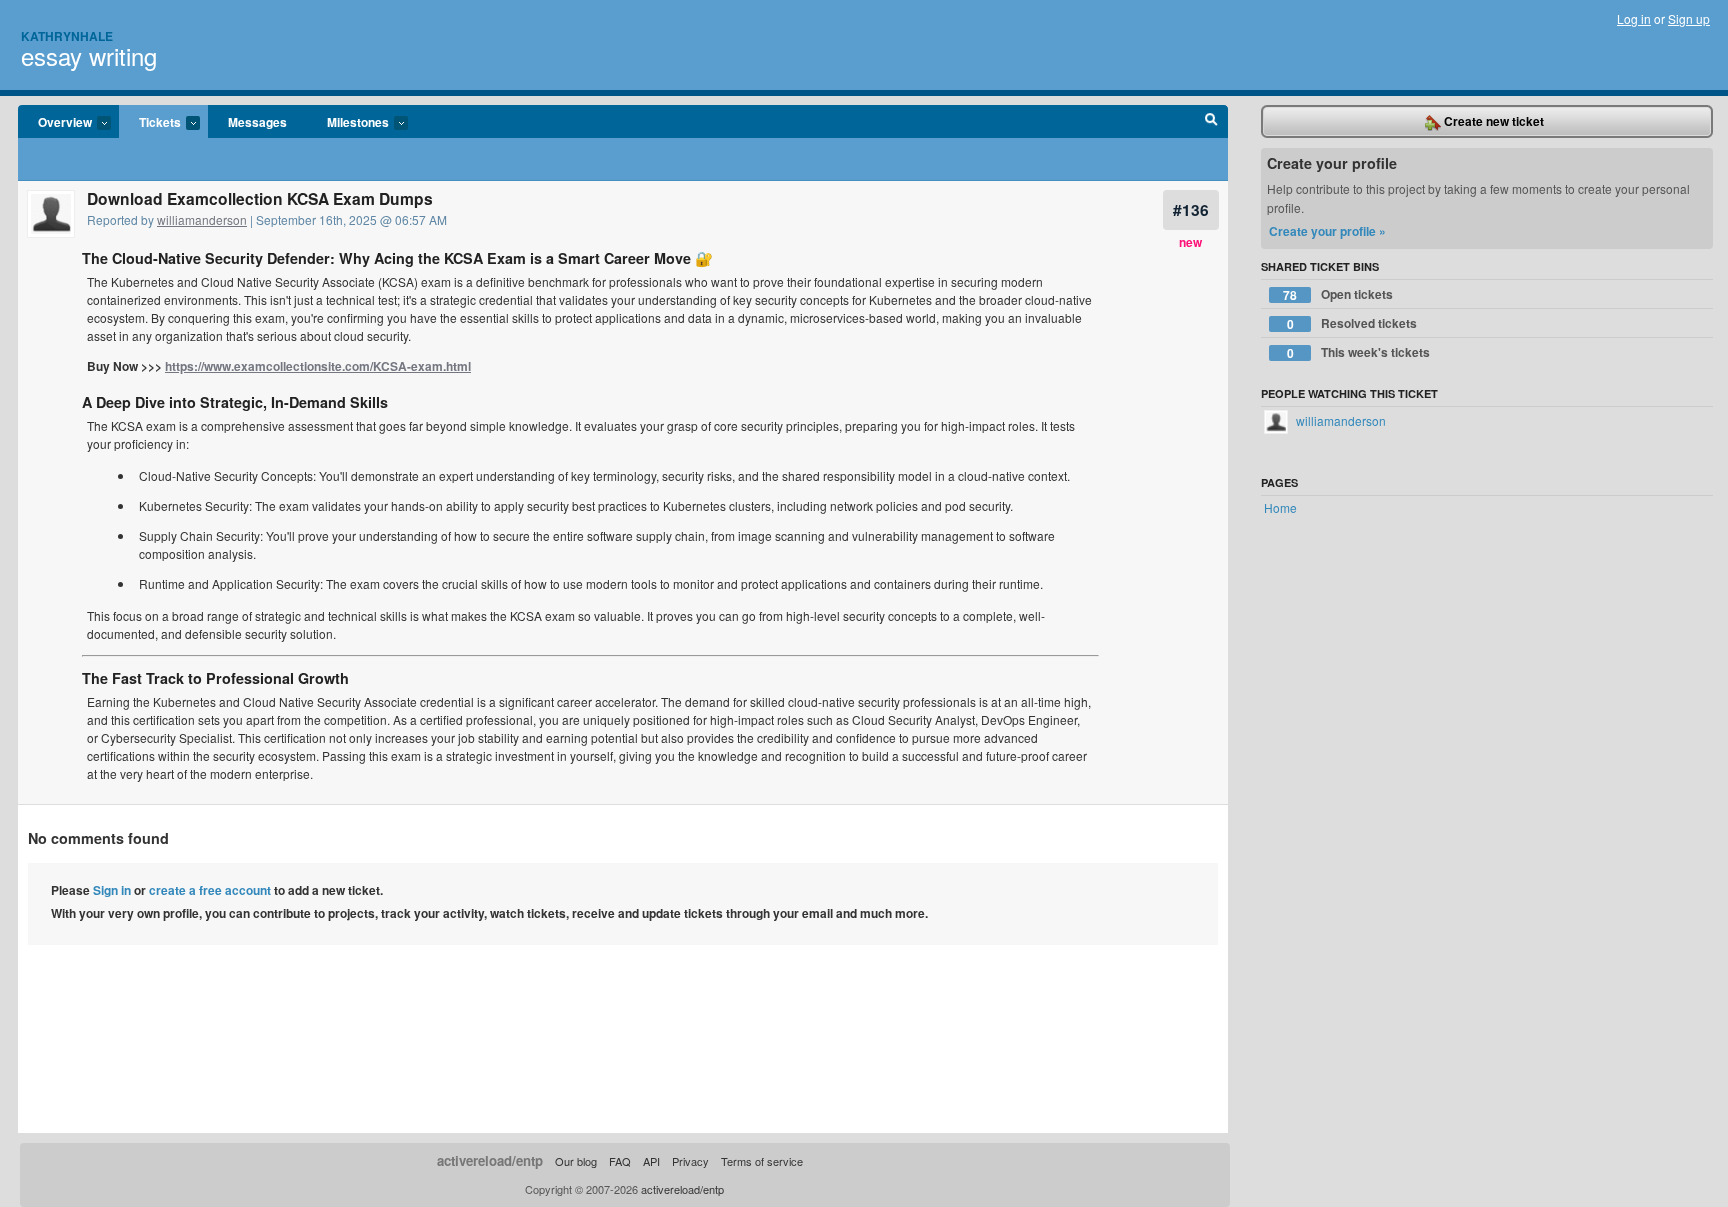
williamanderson (202, 219)
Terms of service (762, 1161)
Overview (55, 123)
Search (1211, 122)
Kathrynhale (67, 36)
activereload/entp (490, 1160)
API (651, 1161)
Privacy (690, 1161)
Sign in (112, 890)
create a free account (210, 890)
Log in (1634, 18)
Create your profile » (1327, 231)
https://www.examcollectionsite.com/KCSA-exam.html (318, 366)
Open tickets (1338, 294)
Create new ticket (1492, 121)
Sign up (1689, 18)
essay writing (89, 55)
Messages (257, 122)
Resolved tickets (1352, 323)
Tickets (150, 123)
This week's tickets (1359, 352)
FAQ (620, 1161)
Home (1280, 507)
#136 (1191, 209)
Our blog (576, 1161)
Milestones (348, 123)
